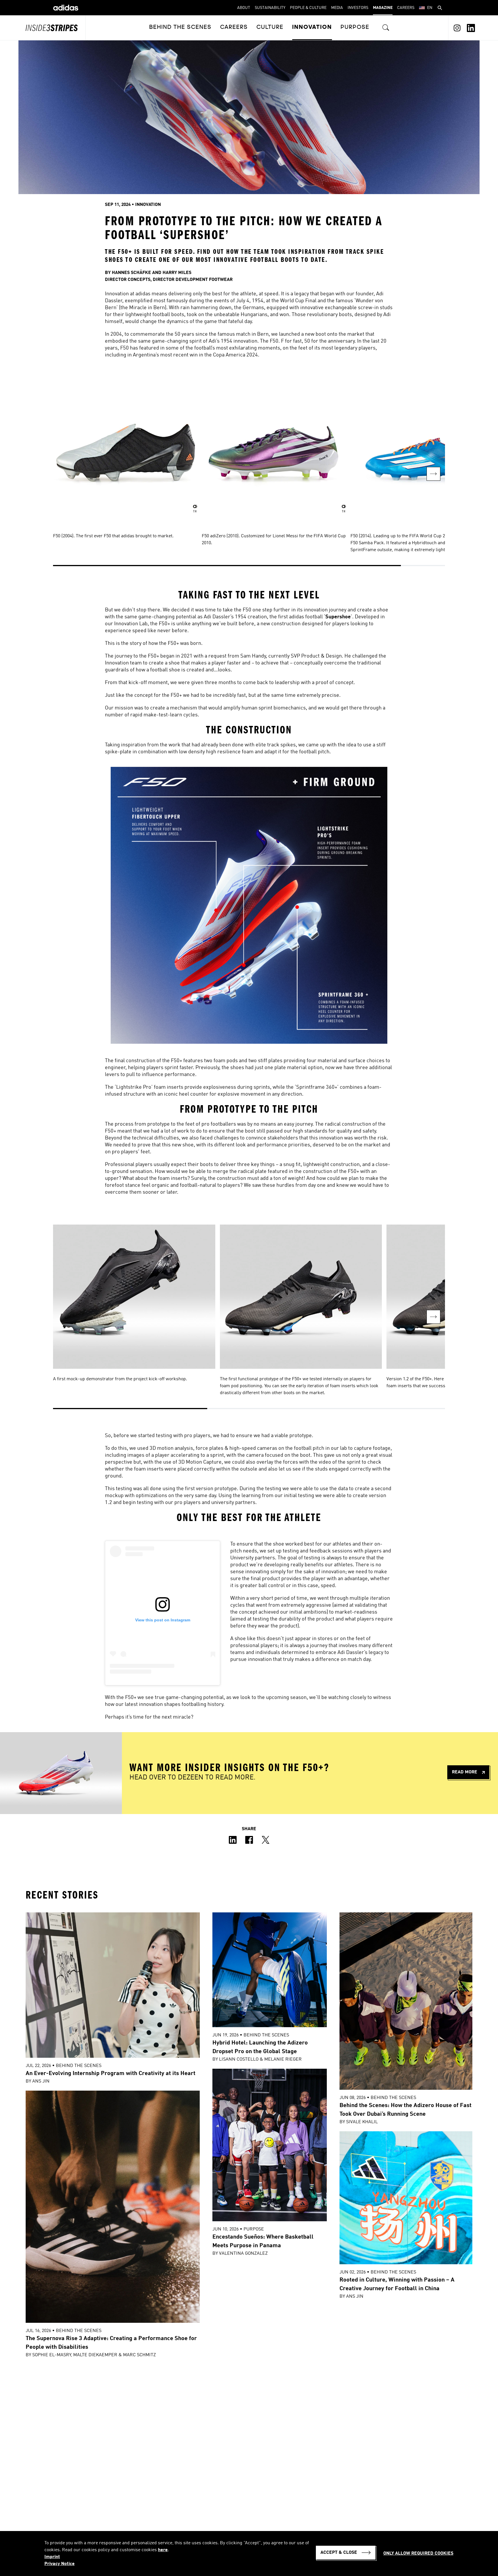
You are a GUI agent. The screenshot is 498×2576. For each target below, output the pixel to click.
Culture (270, 27)
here (163, 2550)
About (244, 8)
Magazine (383, 8)
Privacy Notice (60, 2564)
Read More (465, 1772)
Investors (358, 8)
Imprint (52, 2557)
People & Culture (308, 8)
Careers (406, 8)
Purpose (355, 27)
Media (337, 8)
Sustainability (270, 8)
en (430, 8)
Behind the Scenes (180, 27)
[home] (66, 8)
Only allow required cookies (418, 2554)
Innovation (312, 27)
